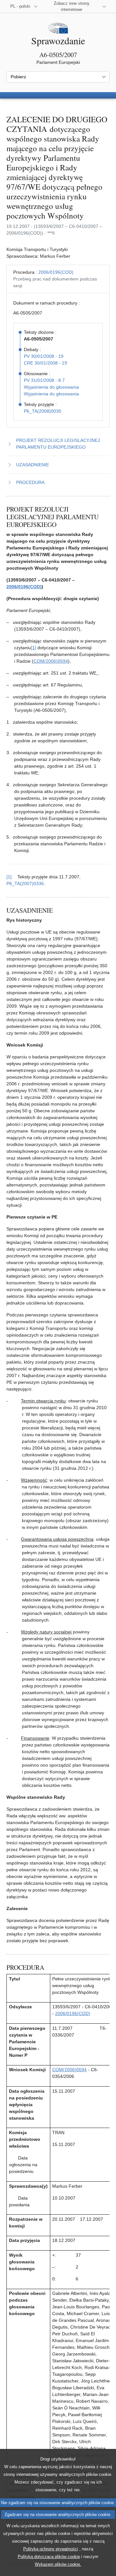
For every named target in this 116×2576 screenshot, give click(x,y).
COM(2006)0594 (51, 661)
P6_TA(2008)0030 (43, 411)
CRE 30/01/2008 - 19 (45, 363)
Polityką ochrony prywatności (51, 2549)
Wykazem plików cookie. (58, 2564)
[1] (34, 648)
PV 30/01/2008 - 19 (44, 356)
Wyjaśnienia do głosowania (51, 387)
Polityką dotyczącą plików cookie (49, 2557)
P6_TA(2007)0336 (25, 883)
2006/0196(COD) (56, 272)
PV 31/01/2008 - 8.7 (44, 380)
